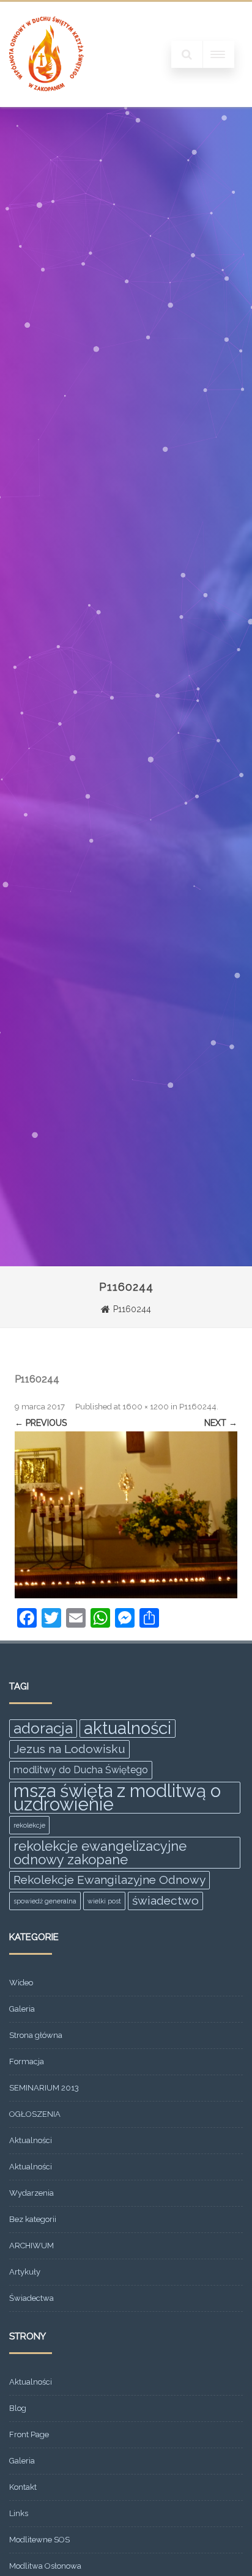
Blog (18, 2408)
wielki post (104, 1901)
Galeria (22, 2009)
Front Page (29, 2434)
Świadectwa (31, 2298)
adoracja (43, 1728)
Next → (221, 1423)
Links (19, 2513)
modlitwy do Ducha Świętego (81, 1770)
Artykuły (25, 2272)
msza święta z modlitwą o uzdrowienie (117, 1798)
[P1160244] (126, 1515)
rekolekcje (29, 1825)
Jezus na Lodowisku (69, 1749)
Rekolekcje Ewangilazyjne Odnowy (109, 1880)
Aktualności (31, 2140)
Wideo (21, 1983)
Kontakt (23, 2487)
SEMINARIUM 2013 (44, 2088)
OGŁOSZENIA (35, 2114)
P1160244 (198, 1407)
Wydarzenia (31, 2193)
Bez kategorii (33, 2219)
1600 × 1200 (146, 1407)
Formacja (27, 2061)
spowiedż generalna (45, 1901)
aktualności (128, 1729)
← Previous (41, 1423)
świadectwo (165, 1901)
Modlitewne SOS (39, 2540)
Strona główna (36, 2035)
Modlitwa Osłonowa (45, 2566)
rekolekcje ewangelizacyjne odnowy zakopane (100, 1853)
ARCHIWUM (31, 2246)
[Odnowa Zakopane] (46, 103)
